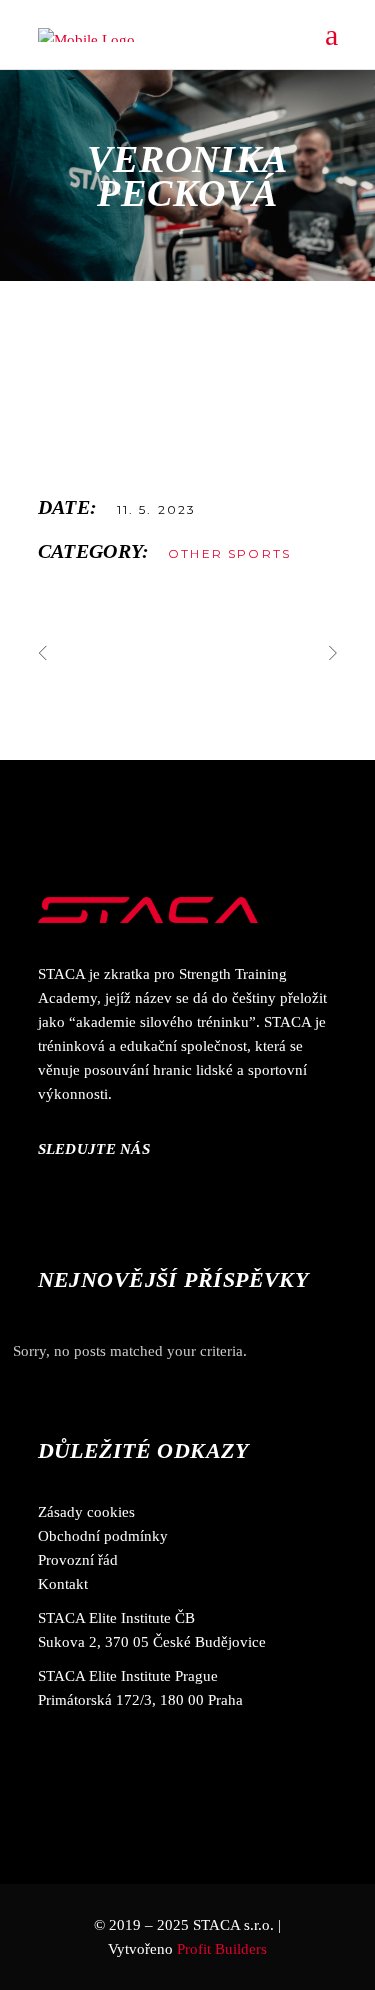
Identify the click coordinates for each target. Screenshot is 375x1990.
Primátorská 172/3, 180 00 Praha (140, 1700)
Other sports (229, 553)
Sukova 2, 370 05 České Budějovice (152, 1642)
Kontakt (63, 1584)
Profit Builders (222, 1949)
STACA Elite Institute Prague (128, 1676)
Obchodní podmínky (103, 1536)
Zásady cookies (86, 1512)
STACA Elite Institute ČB (116, 1618)
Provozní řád (78, 1560)
